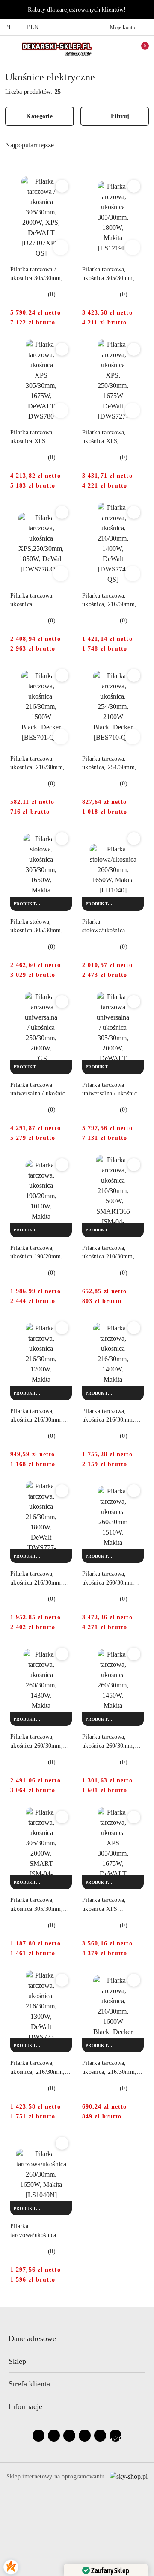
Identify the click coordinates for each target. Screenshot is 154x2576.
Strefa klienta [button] (29, 2384)
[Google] (100, 2436)
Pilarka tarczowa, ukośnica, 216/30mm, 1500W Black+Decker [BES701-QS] (38, 764)
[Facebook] (38, 2436)
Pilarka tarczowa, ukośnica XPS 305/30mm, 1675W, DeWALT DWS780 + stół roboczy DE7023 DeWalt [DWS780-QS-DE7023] (39, 437)
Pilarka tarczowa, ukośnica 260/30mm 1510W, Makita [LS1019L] (108, 1579)
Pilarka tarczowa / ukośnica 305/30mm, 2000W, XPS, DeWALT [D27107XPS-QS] (40, 274)
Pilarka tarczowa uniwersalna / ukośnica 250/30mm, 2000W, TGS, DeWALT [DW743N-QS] (39, 1090)
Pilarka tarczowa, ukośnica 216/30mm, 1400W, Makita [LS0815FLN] (108, 1416)
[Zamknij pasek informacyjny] (145, 10)
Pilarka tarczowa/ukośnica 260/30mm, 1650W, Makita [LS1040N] (35, 2231)
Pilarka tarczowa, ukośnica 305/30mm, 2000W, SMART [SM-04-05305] (39, 1905)
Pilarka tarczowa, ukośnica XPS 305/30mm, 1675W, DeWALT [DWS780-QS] (109, 1905)
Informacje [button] (25, 2406)
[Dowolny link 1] (115, 2436)
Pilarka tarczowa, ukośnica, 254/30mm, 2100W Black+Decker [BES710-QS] (110, 764)
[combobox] (77, 145)
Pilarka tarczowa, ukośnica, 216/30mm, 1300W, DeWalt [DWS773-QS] (37, 2068)
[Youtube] (69, 2436)
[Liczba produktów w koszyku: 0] (139, 47)
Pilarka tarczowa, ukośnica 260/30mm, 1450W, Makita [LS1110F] (108, 1742)
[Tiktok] (85, 2436)
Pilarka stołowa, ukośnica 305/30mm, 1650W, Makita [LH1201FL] (37, 927)
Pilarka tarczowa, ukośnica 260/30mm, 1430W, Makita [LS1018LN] (37, 1742)
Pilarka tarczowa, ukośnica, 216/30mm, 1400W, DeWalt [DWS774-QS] (109, 601)
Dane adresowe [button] (32, 2338)
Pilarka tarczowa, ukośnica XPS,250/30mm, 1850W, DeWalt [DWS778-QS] (32, 601)
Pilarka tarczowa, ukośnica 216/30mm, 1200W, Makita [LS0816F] (37, 1416)
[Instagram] (54, 2436)
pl (9, 27)
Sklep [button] (17, 2361)
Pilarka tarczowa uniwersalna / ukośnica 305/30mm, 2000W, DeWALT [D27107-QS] (112, 1090)
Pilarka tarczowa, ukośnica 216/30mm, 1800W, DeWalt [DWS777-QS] (37, 1579)
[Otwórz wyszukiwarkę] (112, 47)
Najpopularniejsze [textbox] (30, 145)
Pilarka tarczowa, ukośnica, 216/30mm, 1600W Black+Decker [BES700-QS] (110, 2068)
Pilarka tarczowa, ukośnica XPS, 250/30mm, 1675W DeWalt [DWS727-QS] (111, 437)
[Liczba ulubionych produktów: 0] (125, 47)
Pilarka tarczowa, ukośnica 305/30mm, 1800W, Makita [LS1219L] (108, 274)
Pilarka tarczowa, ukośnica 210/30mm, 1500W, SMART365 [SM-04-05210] (108, 1253)
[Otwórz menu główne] (10, 47)
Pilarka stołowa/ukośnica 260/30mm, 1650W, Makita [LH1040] (107, 927)
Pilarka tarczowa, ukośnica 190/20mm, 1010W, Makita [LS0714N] (37, 1253)
